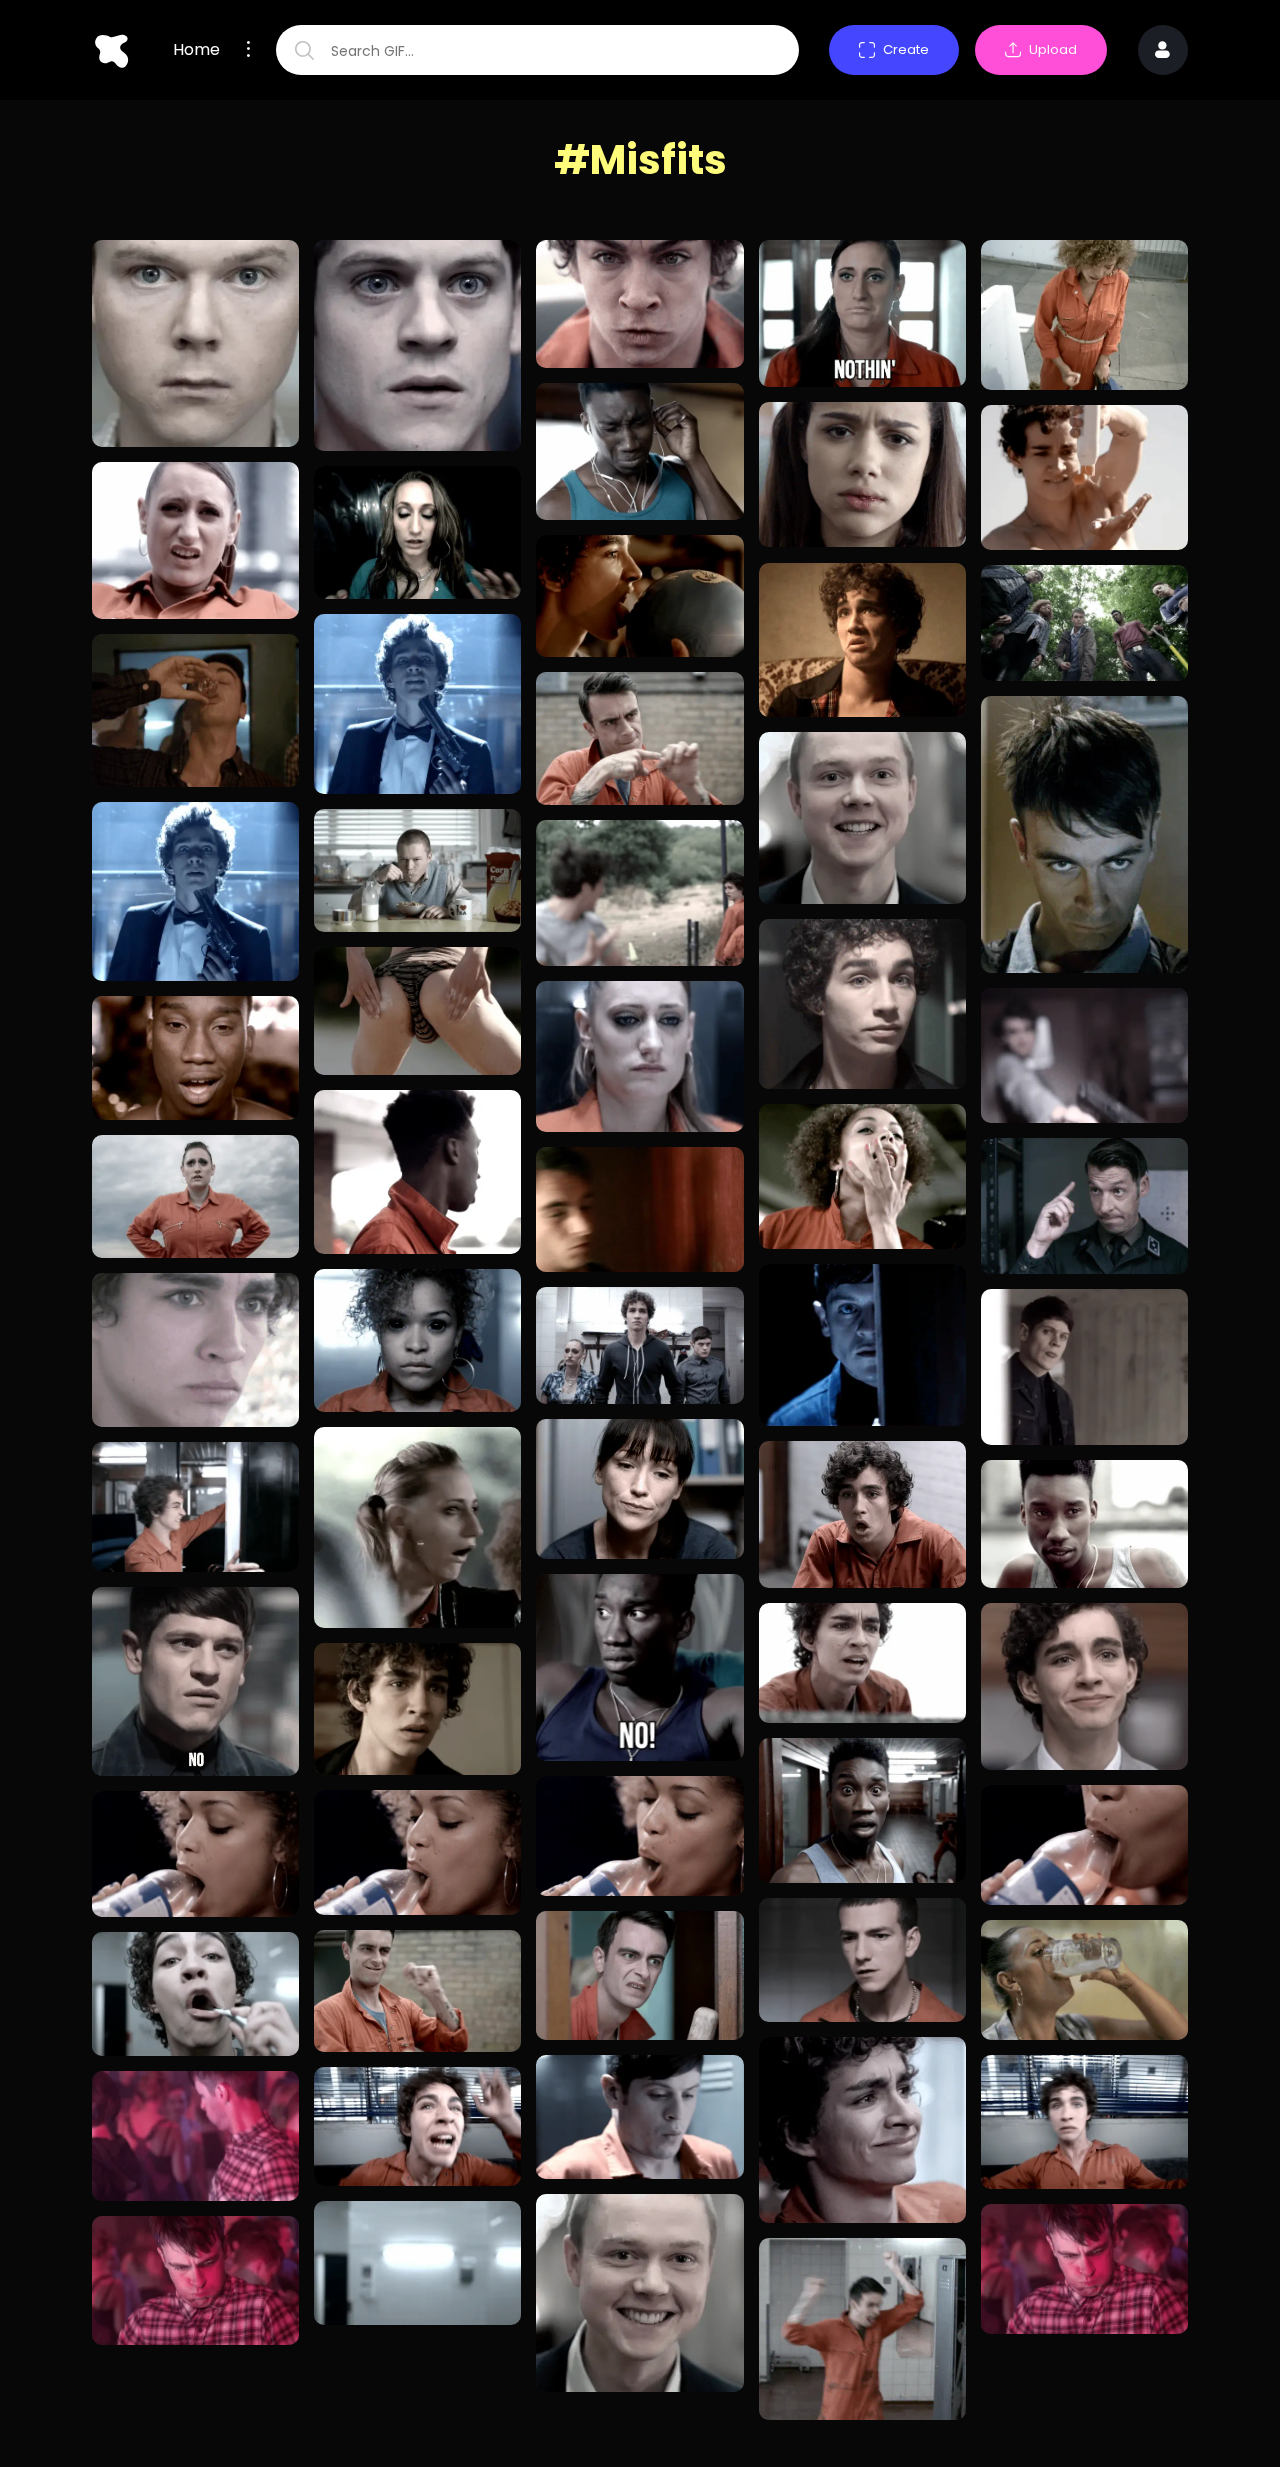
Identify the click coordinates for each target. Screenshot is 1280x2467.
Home (196, 50)
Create (906, 49)
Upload (1053, 49)
